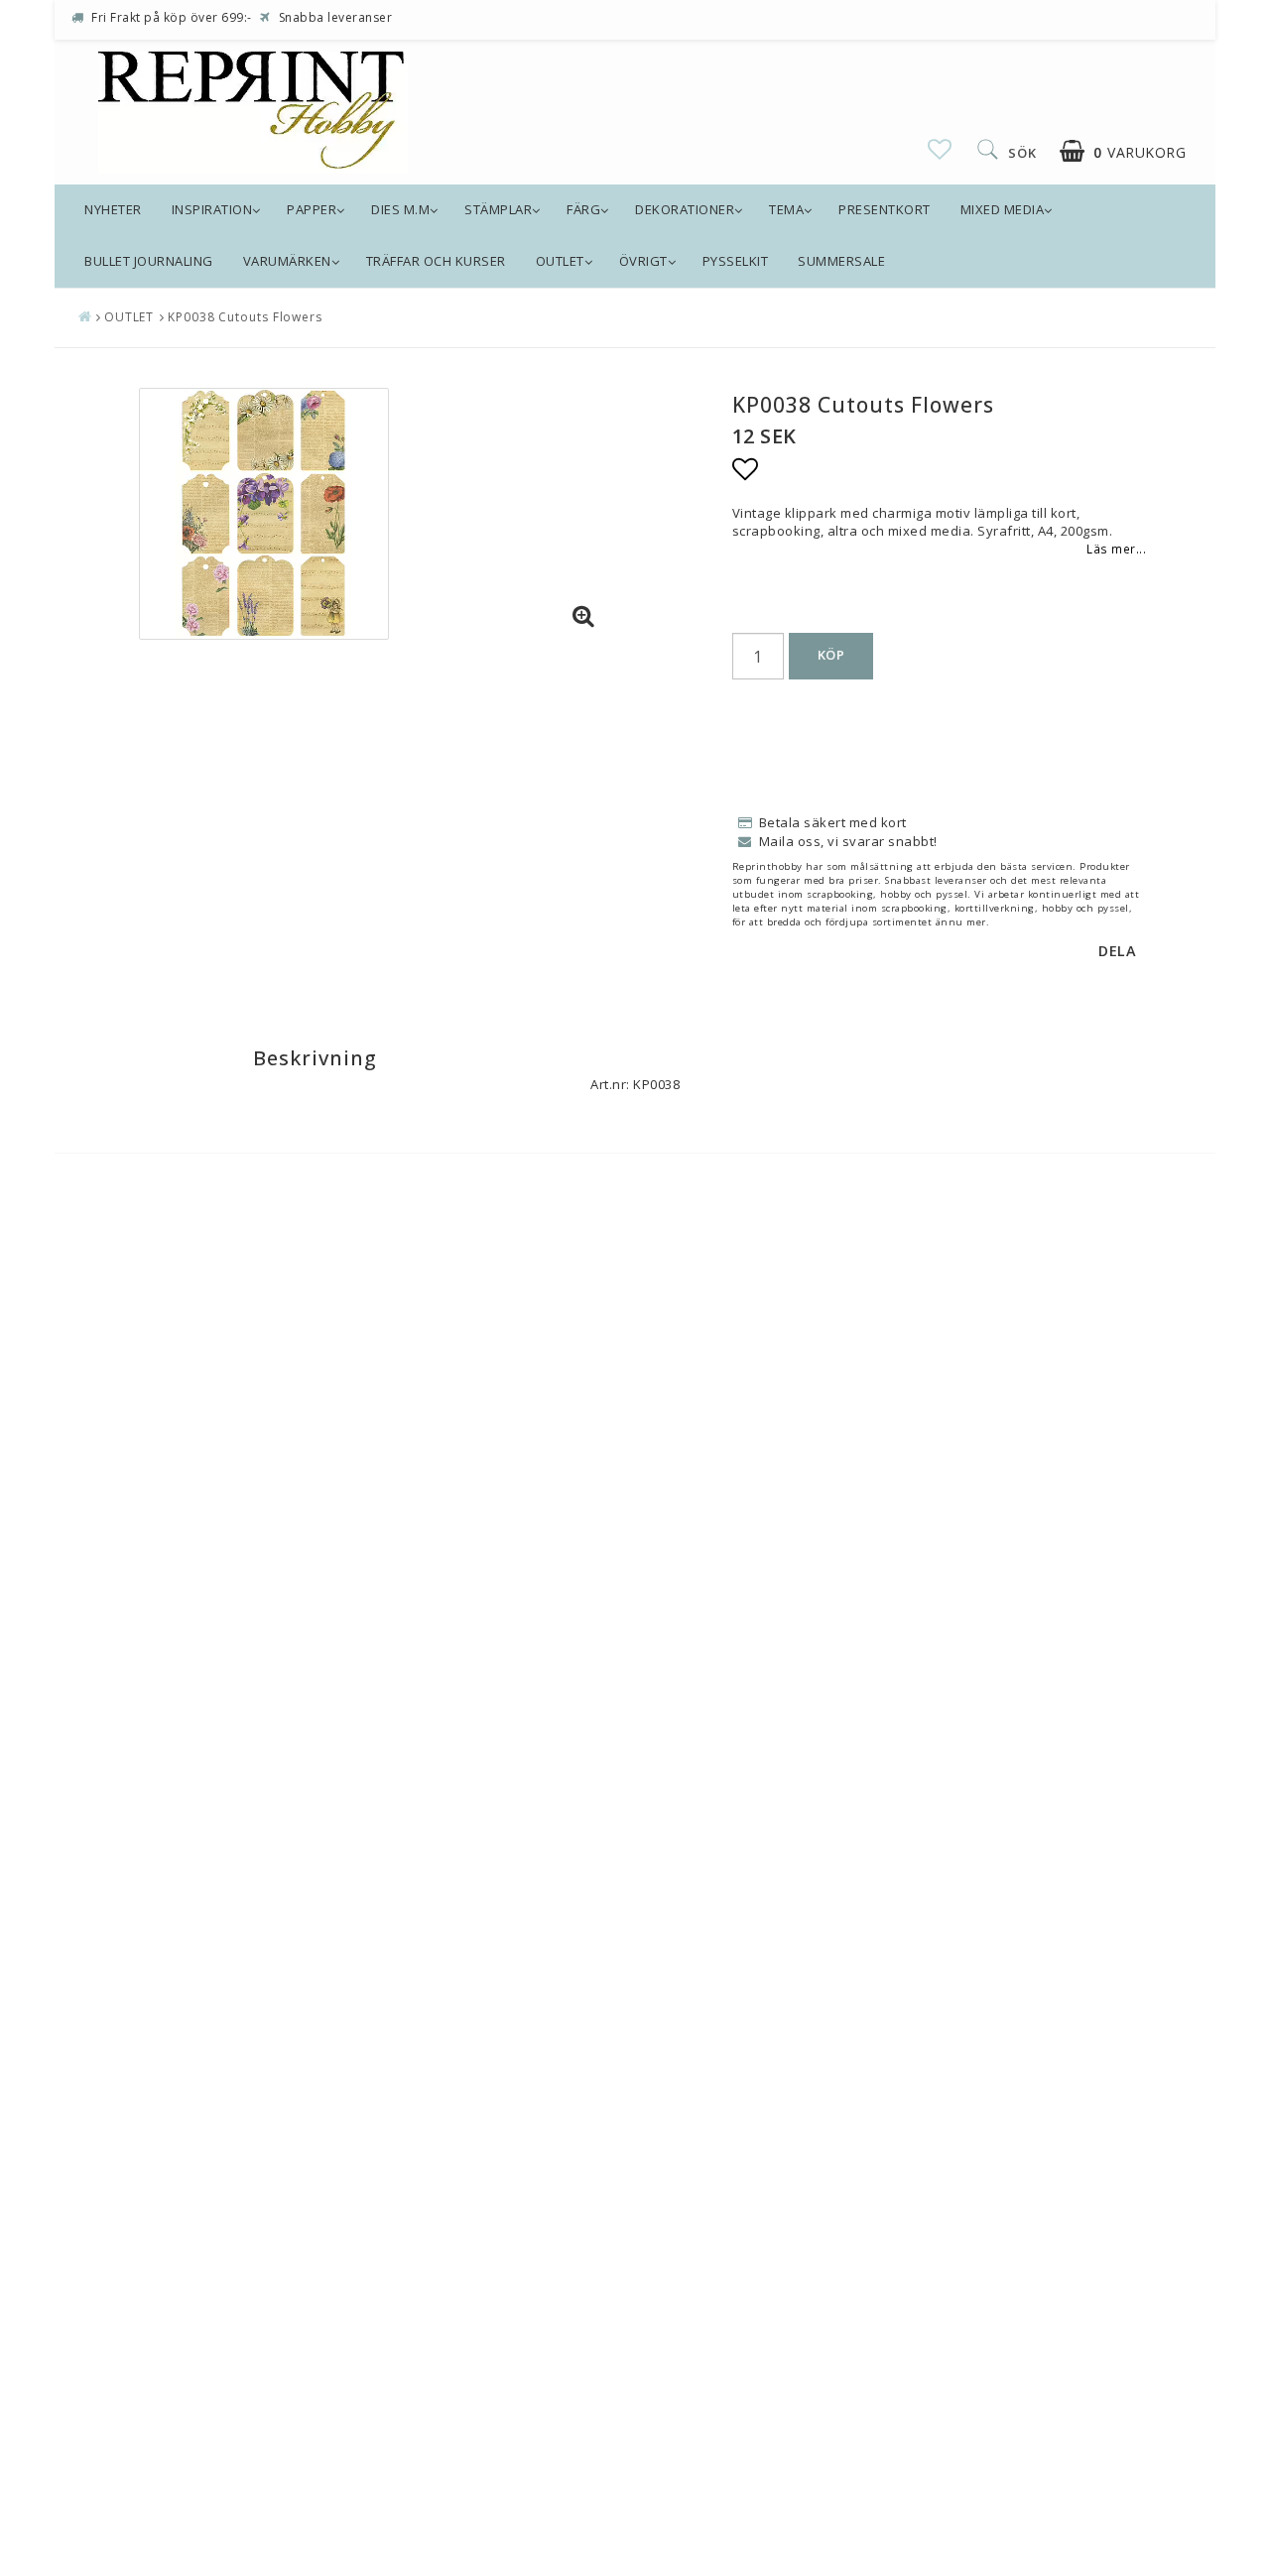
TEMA (786, 209)
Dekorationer (685, 209)
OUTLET (560, 261)
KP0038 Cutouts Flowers (245, 317)
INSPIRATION (212, 209)
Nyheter (113, 209)
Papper (312, 209)
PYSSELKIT (736, 261)
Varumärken (287, 261)
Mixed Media (1003, 209)
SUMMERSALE (841, 261)
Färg (583, 209)
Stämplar (498, 209)
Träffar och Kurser (436, 261)
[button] (940, 149)
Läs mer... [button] (1116, 549)
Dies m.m (400, 209)
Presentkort (885, 209)
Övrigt (643, 261)
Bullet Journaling (149, 261)
